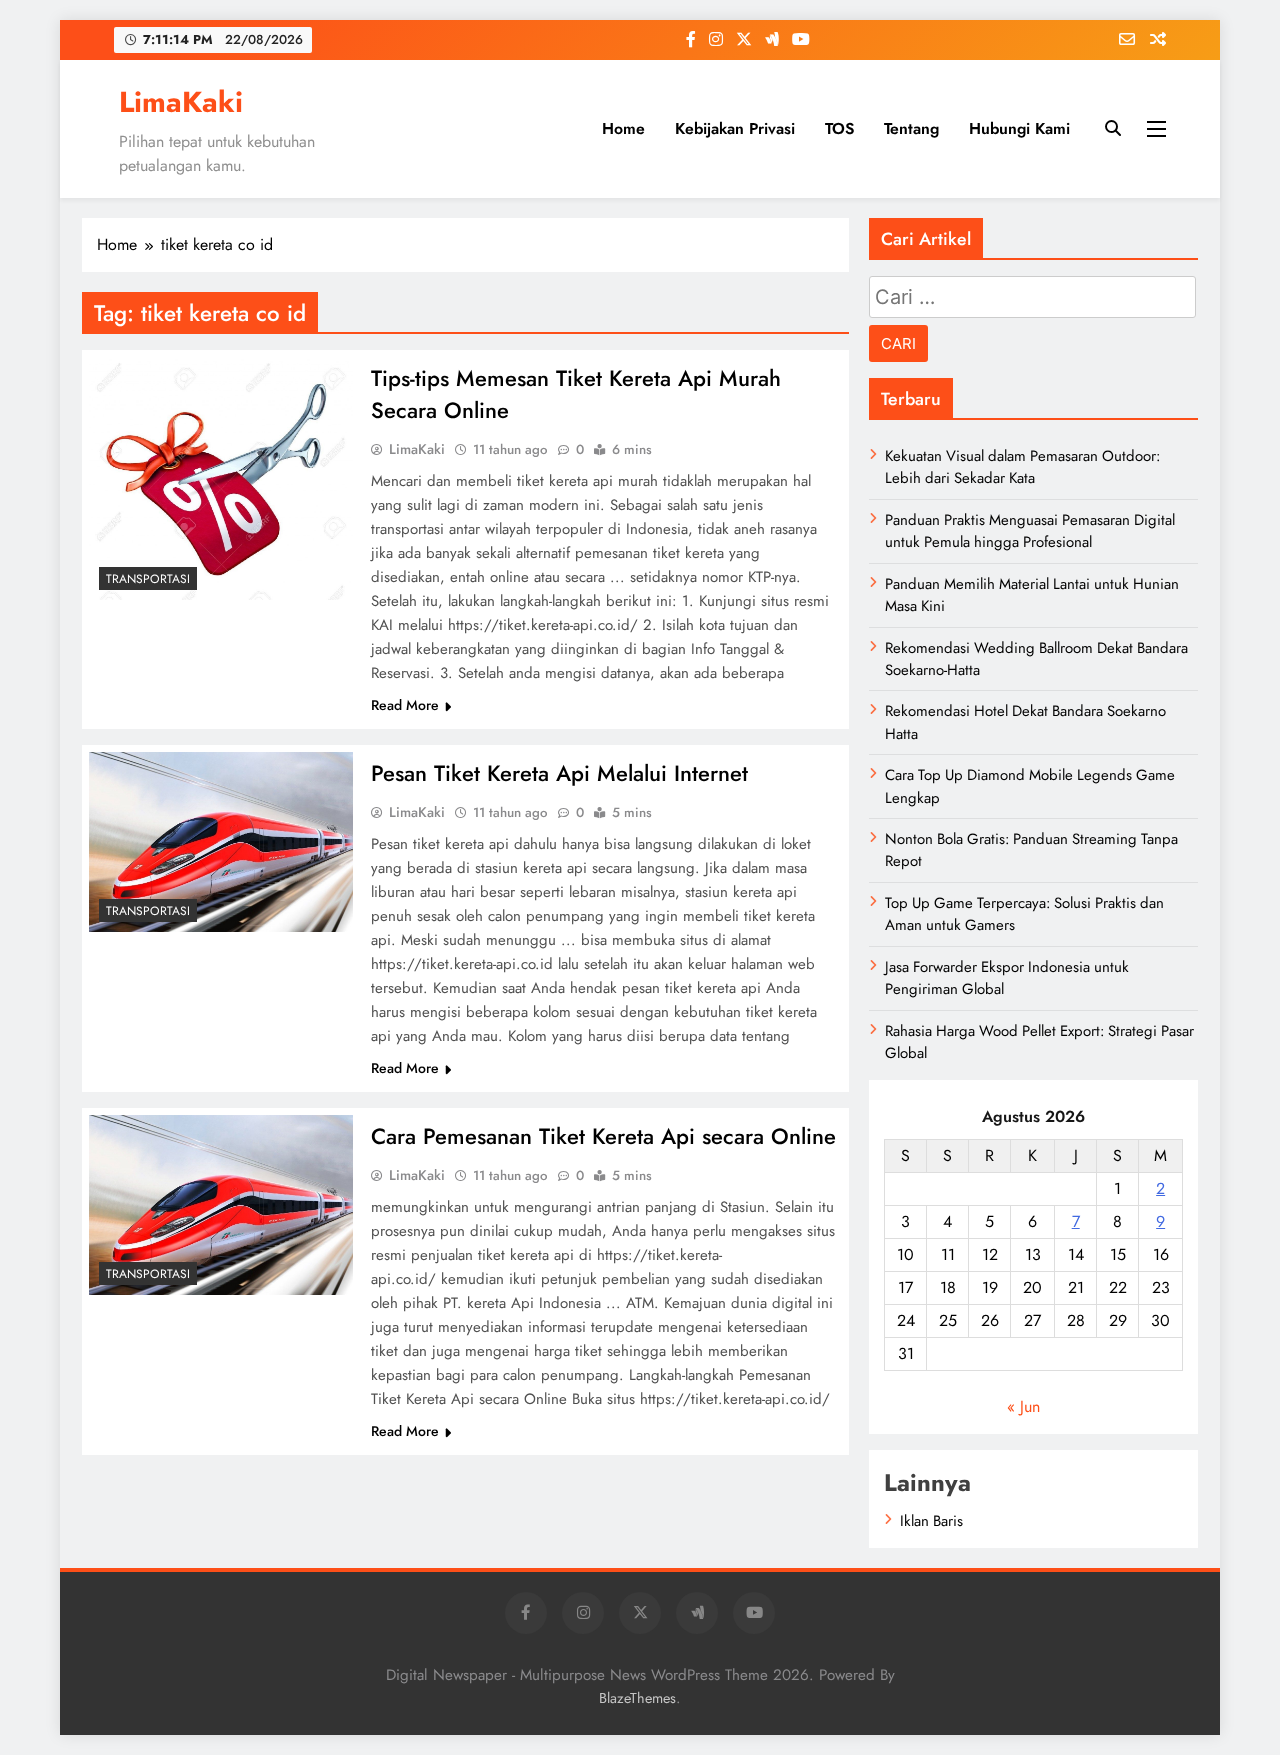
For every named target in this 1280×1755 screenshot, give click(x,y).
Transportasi (148, 579)
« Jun (1023, 1406)
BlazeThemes (637, 1698)
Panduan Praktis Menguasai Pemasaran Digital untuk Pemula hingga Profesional (1030, 531)
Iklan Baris (931, 1521)
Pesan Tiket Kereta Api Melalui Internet (559, 773)
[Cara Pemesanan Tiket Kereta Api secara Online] (221, 1205)
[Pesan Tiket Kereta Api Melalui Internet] (221, 842)
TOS (839, 128)
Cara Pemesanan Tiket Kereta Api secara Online (603, 1136)
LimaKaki (181, 102)
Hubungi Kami (1019, 128)
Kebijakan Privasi (735, 128)
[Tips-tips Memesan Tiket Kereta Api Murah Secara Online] (221, 478)
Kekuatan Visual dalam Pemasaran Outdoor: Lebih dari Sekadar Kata (1022, 467)
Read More (405, 705)
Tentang (911, 128)
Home (623, 128)
